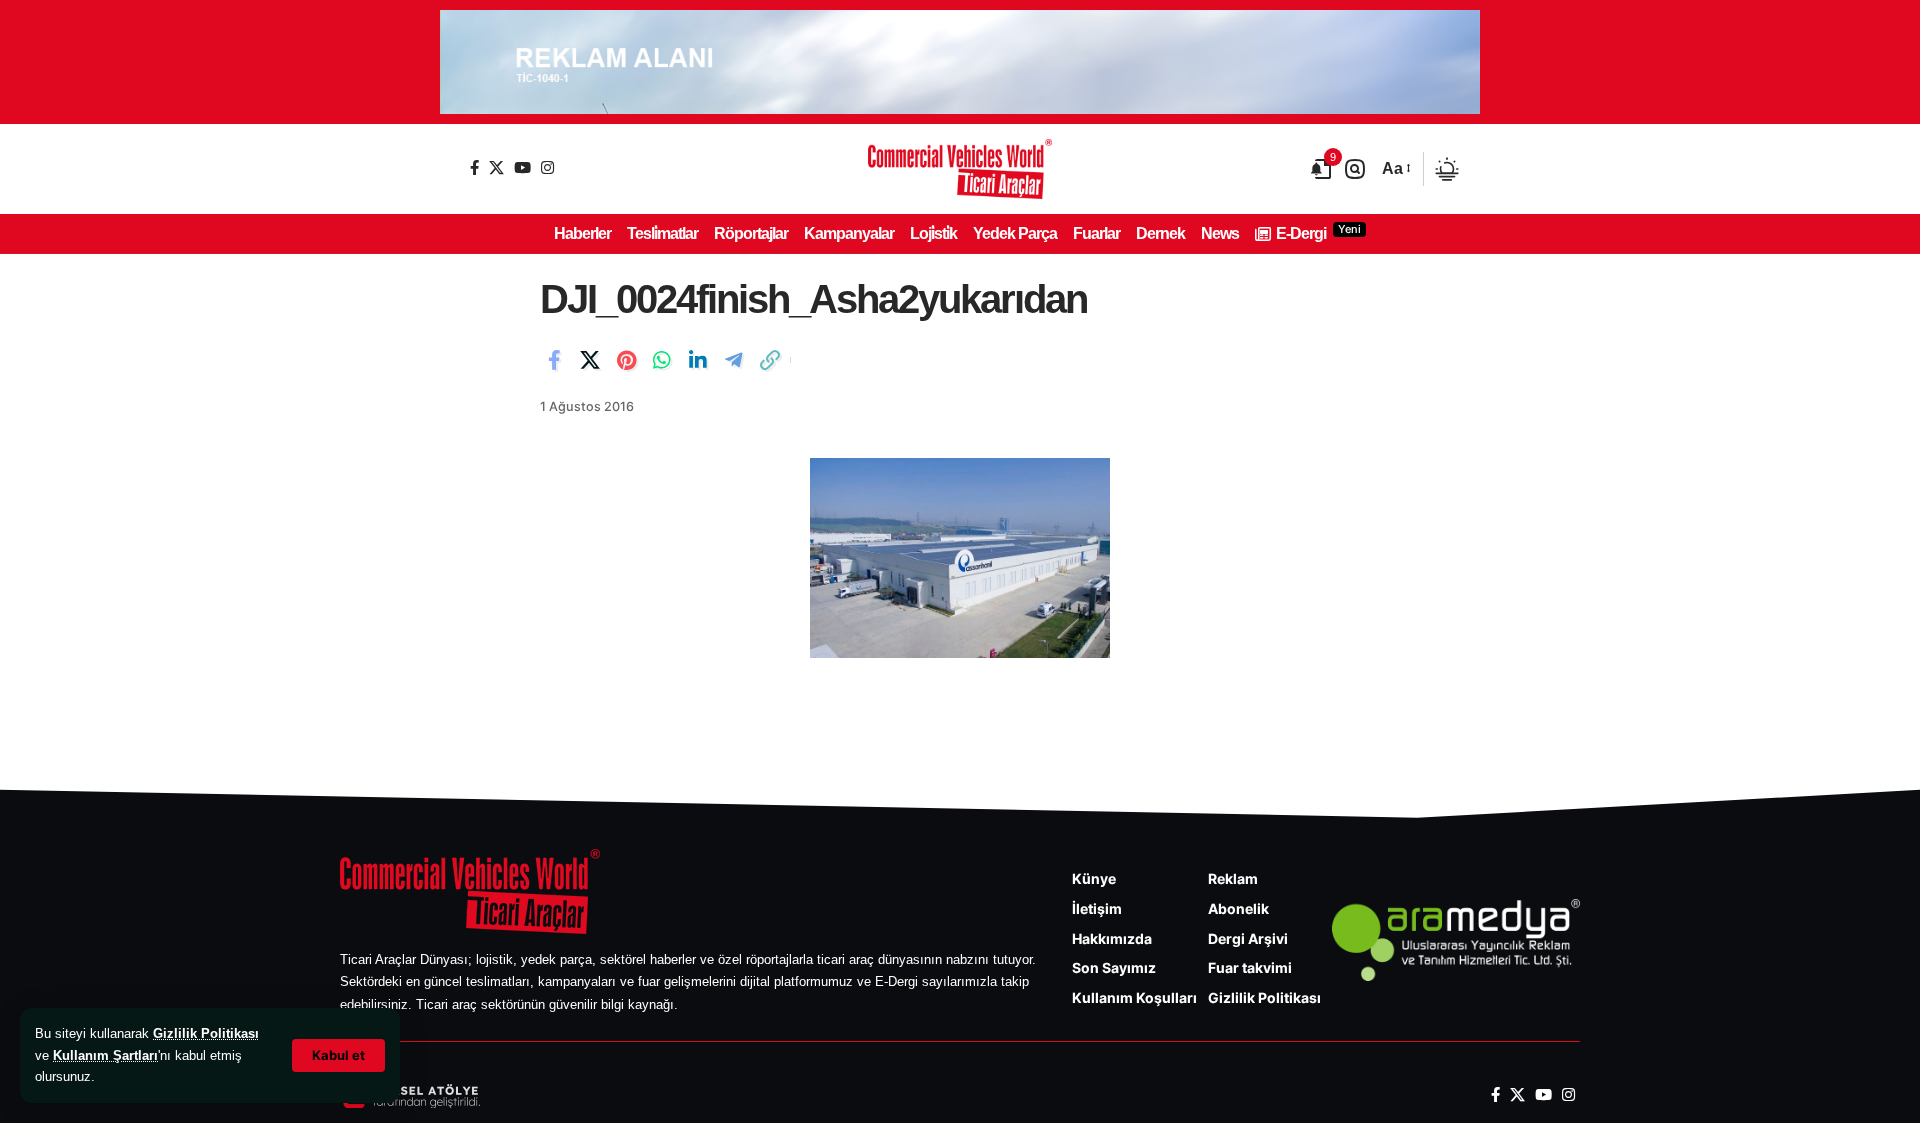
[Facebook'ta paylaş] (554, 360)
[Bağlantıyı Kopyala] (770, 360)
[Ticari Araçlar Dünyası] (960, 169)
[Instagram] (547, 167)
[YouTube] (522, 167)
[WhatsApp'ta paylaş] (662, 360)
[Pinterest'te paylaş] (626, 360)
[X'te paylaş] (590, 360)
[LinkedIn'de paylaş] (698, 360)
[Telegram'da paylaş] (734, 360)
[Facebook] (474, 167)
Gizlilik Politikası (206, 1033)
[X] (496, 167)
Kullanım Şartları (105, 1055)
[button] (338, 1055)
